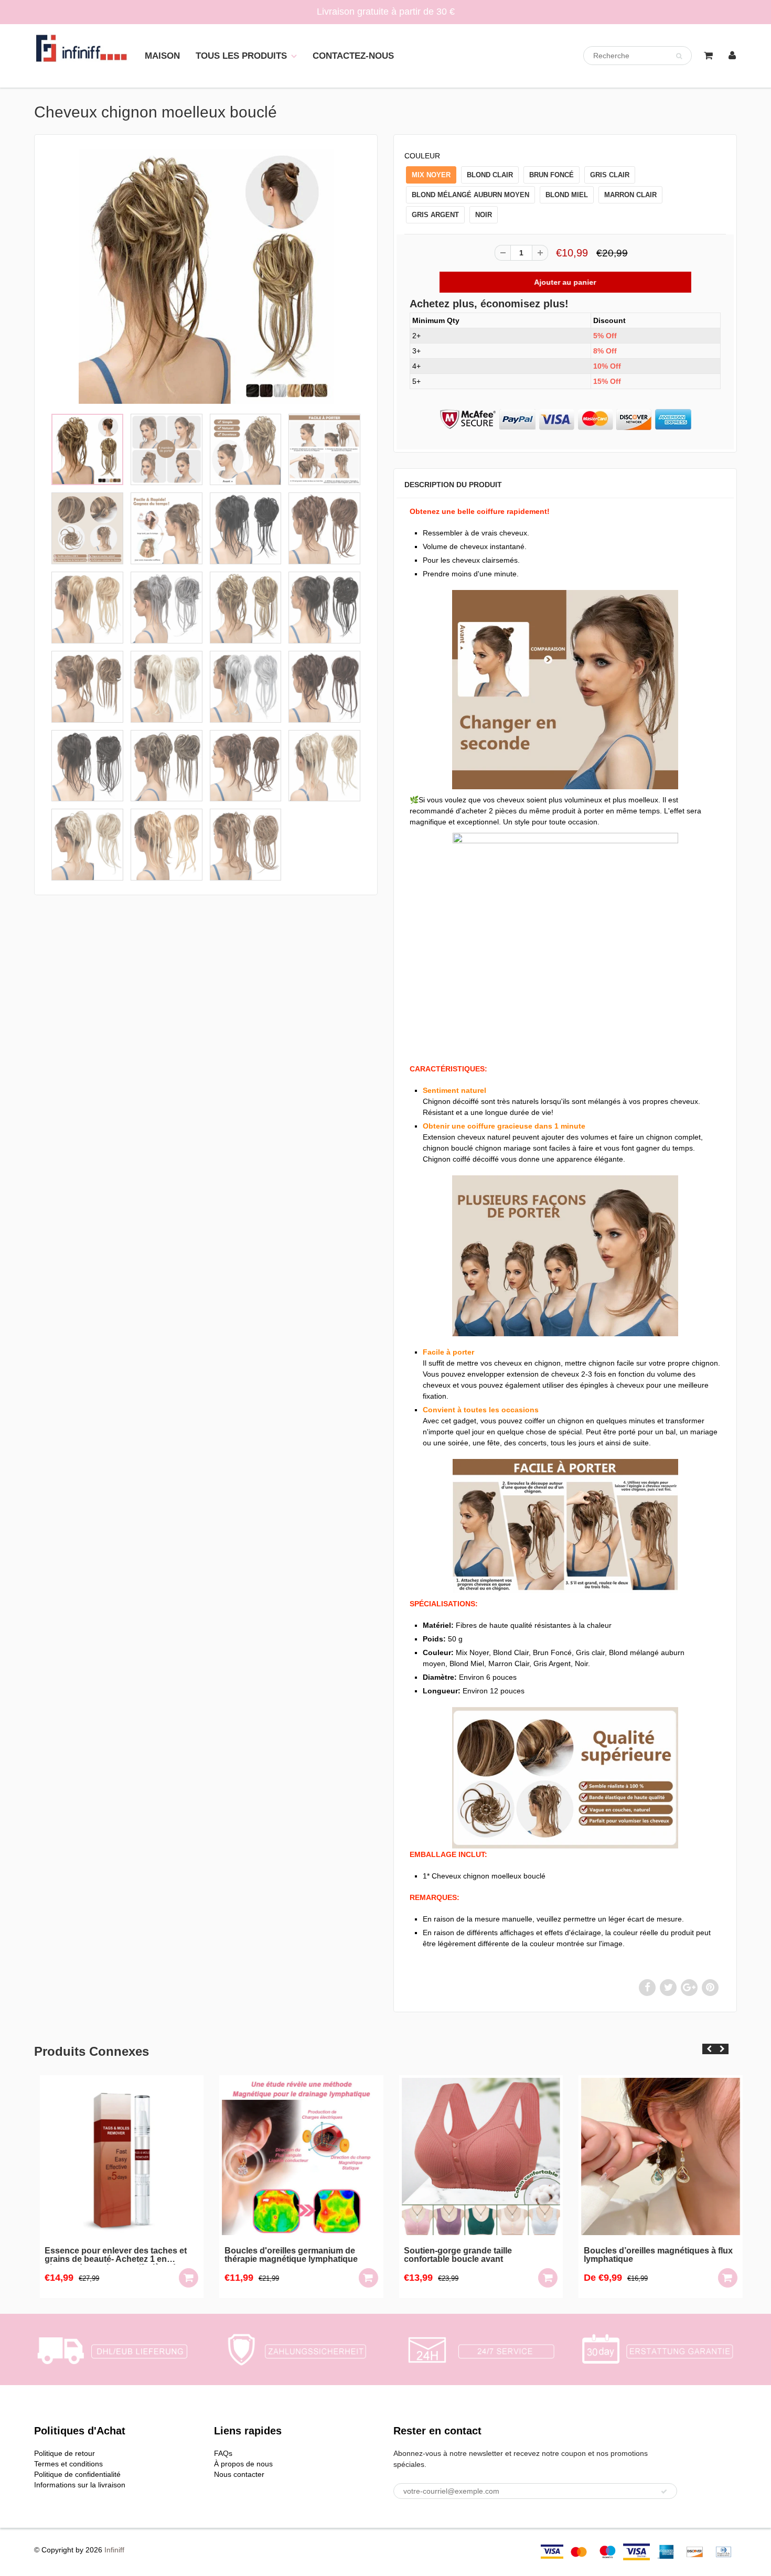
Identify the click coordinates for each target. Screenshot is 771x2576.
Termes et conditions (68, 2464)
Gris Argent (435, 215)
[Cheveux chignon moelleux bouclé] (206, 276)
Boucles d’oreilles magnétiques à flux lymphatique (653, 2255)
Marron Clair (630, 195)
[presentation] (709, 2049)
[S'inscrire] (664, 2492)
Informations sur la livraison (80, 2485)
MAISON (162, 56)
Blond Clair (490, 175)
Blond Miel (567, 195)
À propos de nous (243, 2464)
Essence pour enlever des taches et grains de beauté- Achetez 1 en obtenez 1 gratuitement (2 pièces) (111, 2256)
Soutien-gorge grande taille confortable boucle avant (453, 2255)
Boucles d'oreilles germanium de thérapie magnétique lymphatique (286, 2255)
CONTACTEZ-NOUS (353, 56)
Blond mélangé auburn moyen (470, 195)
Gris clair (610, 175)
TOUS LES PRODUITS (241, 56)
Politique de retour (65, 2453)
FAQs (223, 2453)
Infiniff (114, 2550)
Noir (484, 215)
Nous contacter (239, 2474)
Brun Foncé (552, 175)
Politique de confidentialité (77, 2474)
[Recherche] (679, 56)
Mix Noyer (431, 175)
